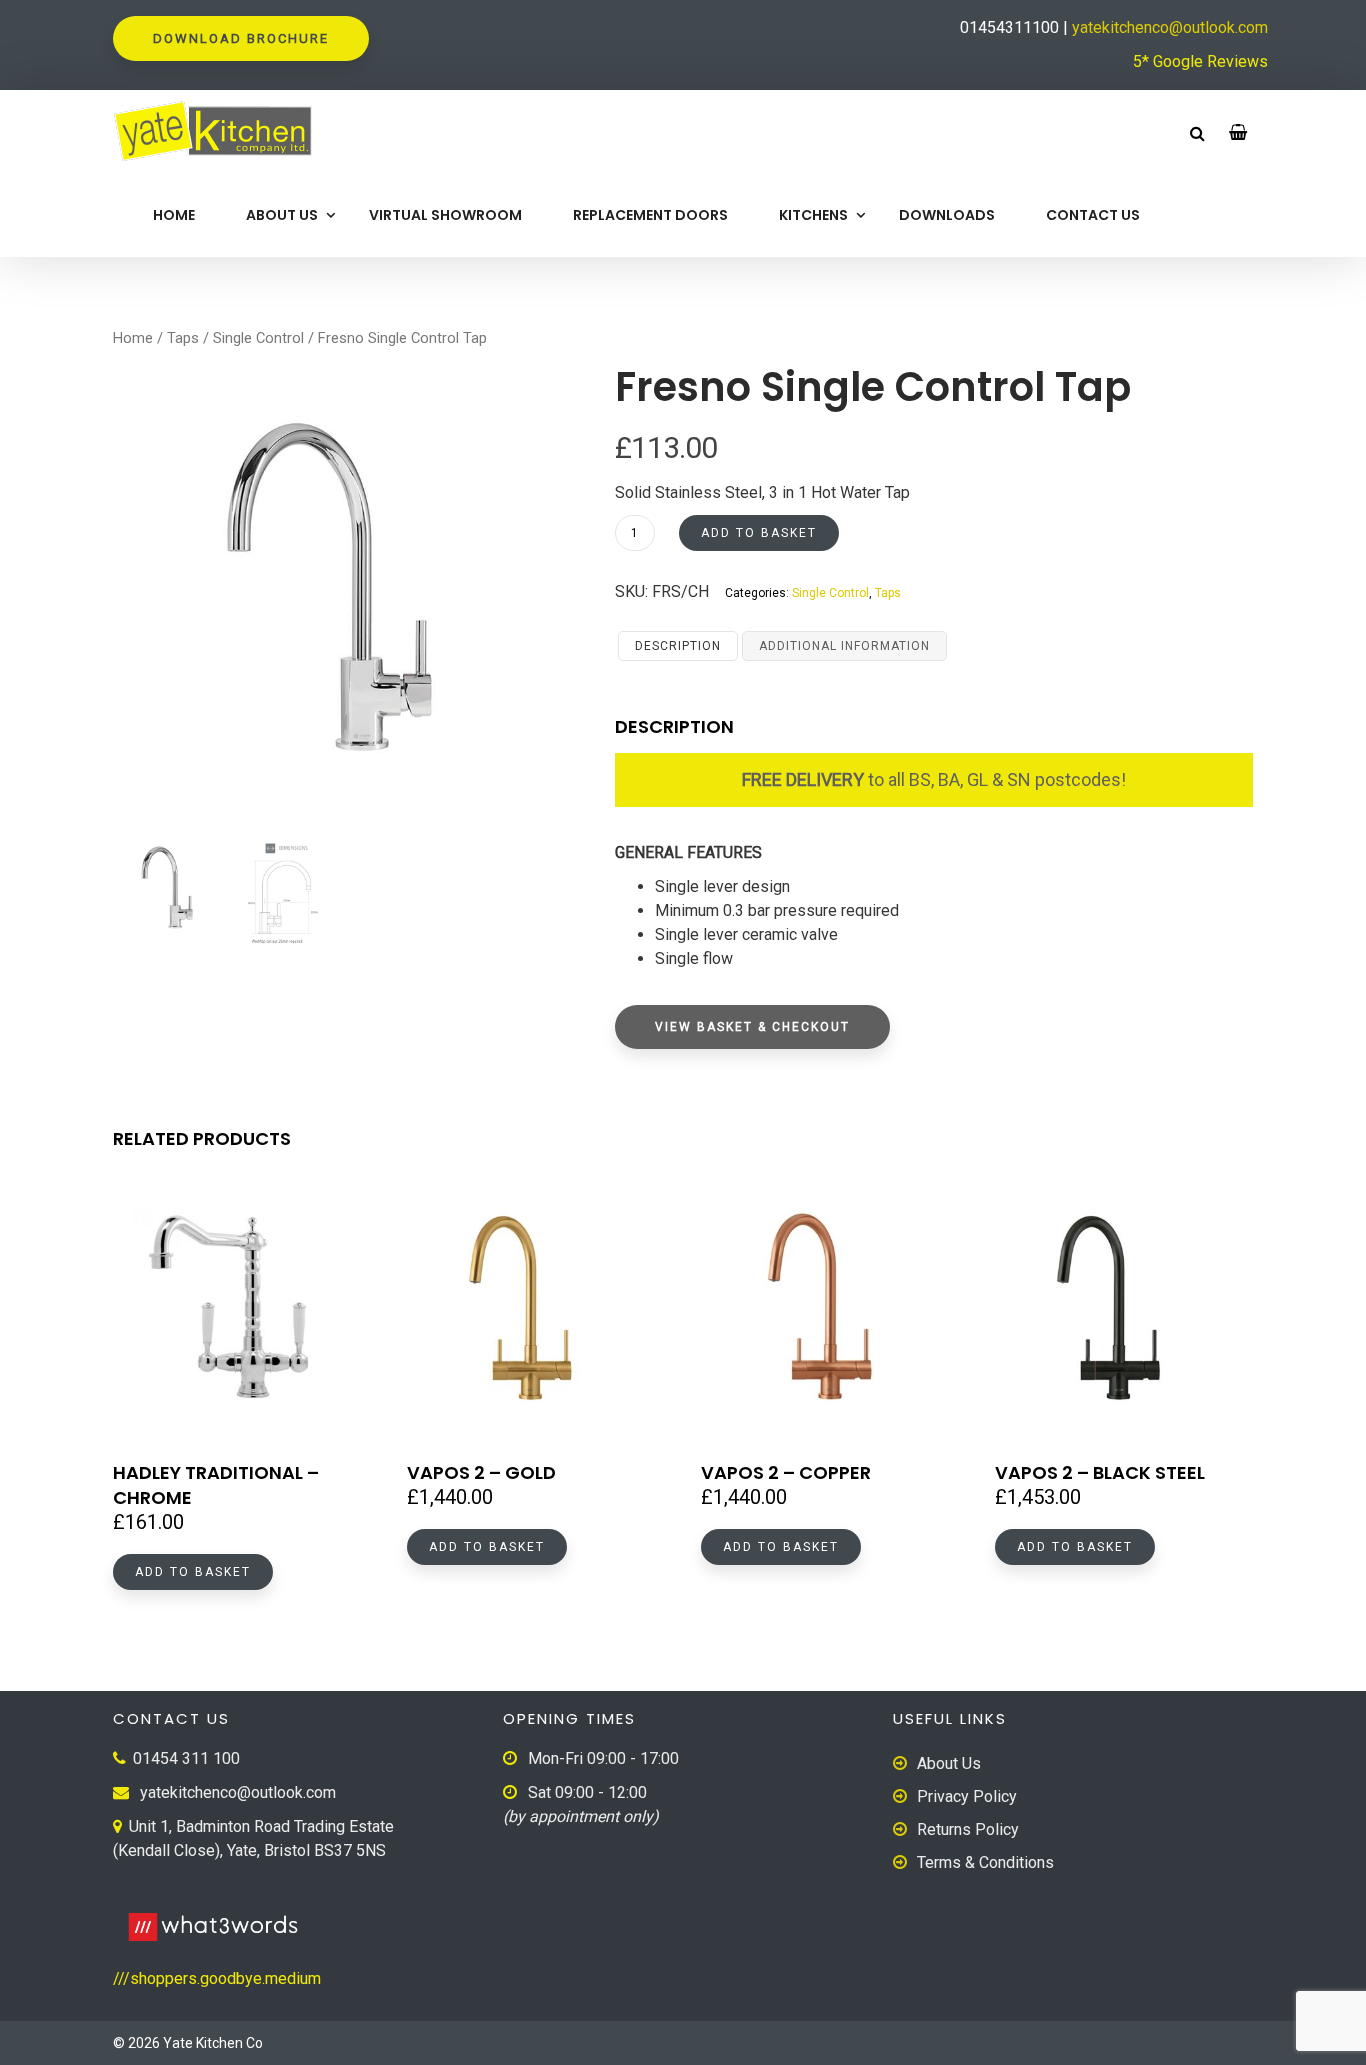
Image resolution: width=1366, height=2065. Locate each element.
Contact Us (1093, 215)
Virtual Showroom (445, 215)
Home (174, 215)
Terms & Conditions (985, 1862)
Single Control (258, 338)
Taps (183, 338)
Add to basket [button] (193, 1572)
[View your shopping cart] (1238, 132)
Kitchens (813, 215)
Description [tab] (678, 646)
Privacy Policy (967, 1796)
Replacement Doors (650, 215)
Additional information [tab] (844, 646)
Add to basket (759, 533)
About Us (282, 215)
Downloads (947, 215)
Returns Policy (968, 1829)
